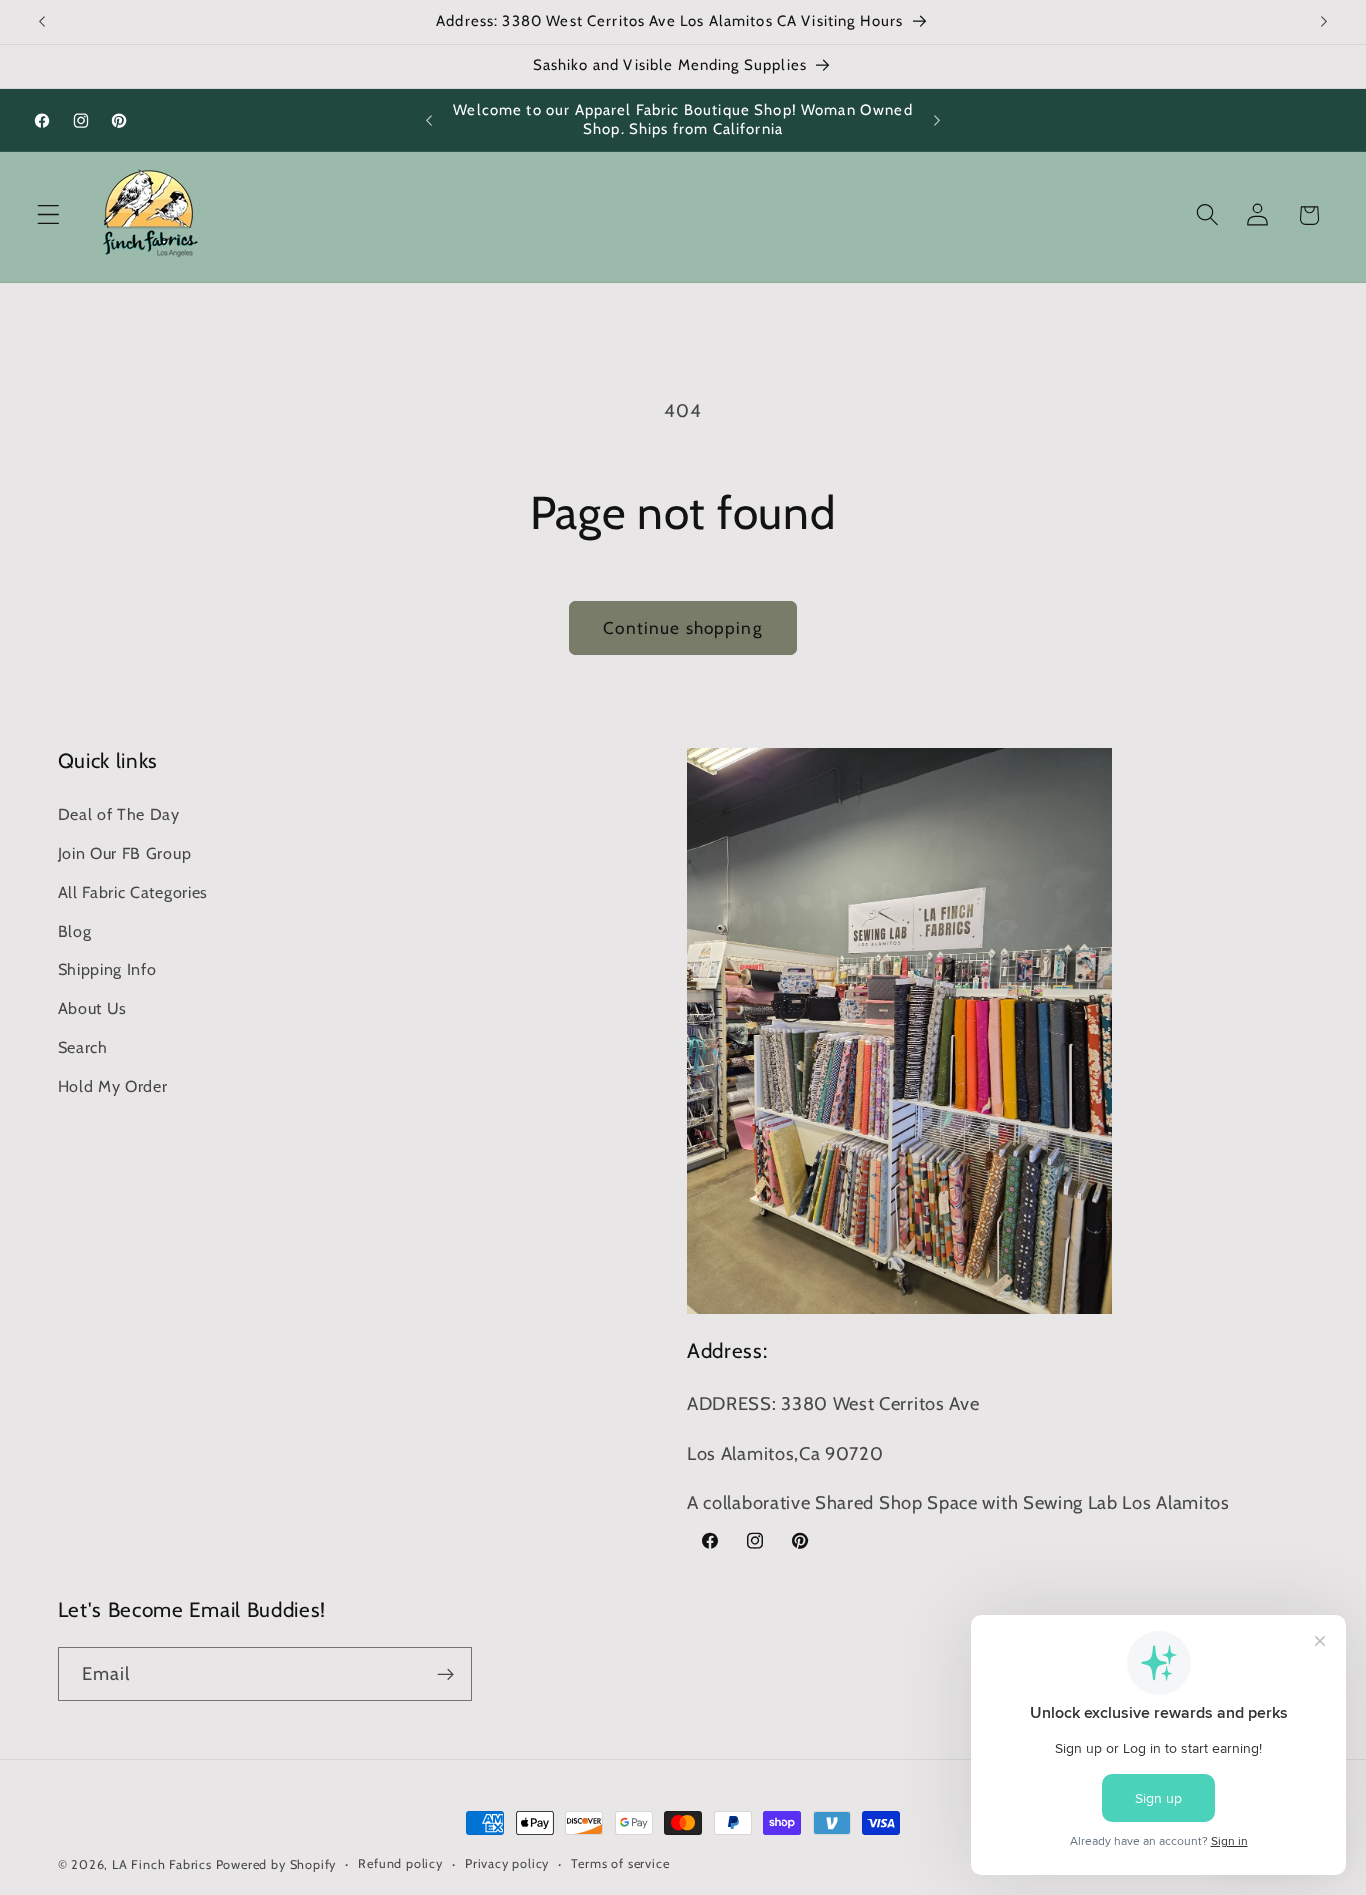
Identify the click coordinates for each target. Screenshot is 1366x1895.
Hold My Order (113, 1085)
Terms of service (620, 1863)
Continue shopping (683, 627)
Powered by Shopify (276, 1864)
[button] (48, 215)
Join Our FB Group (125, 852)
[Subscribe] (445, 1674)
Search (83, 1046)
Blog (75, 930)
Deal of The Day (119, 814)
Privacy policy (507, 1863)
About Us (93, 1007)
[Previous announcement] (42, 22)
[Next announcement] (1324, 22)
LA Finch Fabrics (162, 1864)
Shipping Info (107, 969)
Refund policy (400, 1863)
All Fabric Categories (133, 891)
